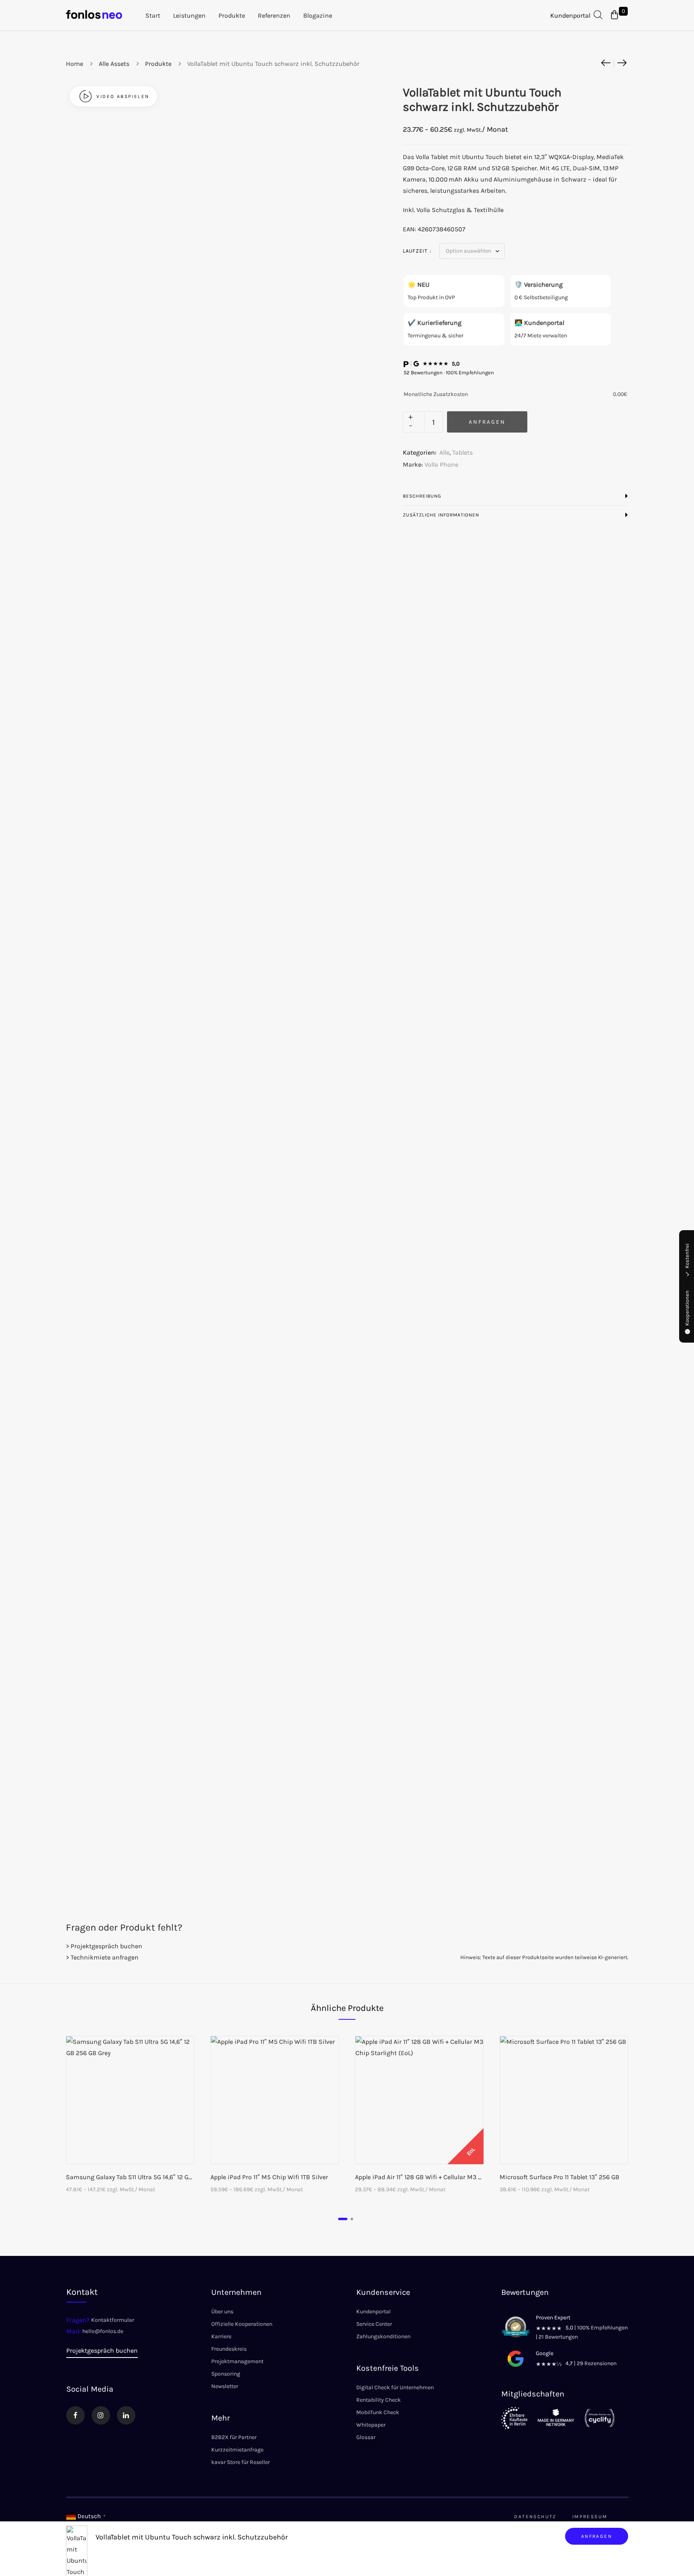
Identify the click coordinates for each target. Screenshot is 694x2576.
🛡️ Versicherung (539, 285)
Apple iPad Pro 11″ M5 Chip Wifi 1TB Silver (269, 2177)
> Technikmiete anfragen (102, 1957)
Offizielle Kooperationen (242, 2324)
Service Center (374, 2324)
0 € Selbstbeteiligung (541, 297)
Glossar (366, 2437)
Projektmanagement (237, 2361)
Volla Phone (441, 464)
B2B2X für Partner (234, 2437)
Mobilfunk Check (378, 2412)
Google (545, 2353)
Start (153, 15)
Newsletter (225, 2386)
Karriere (221, 2336)
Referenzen (274, 15)
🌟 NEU (418, 285)
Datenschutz (535, 2517)
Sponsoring (226, 2374)
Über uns (222, 2312)
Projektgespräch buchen (102, 2350)
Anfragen (597, 2536)
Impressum (590, 2517)
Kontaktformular (113, 2320)
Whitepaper (371, 2425)
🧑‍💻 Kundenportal (539, 323)
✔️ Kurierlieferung (435, 323)
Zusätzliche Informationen (441, 515)
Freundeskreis (229, 2349)
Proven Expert (553, 2318)
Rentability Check (379, 2400)
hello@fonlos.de (103, 2331)
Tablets (462, 452)
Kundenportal (570, 15)
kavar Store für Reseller (241, 2462)
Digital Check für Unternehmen (395, 2387)
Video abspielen (123, 96)
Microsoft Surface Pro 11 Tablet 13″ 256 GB (559, 2177)
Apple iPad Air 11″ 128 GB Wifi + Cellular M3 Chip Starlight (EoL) (445, 2177)
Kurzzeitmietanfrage (237, 2450)
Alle (444, 452)
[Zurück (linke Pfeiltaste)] (14, 1288)
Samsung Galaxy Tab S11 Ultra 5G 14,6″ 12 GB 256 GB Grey (147, 2177)
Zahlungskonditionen (383, 2336)
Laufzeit (415, 251)
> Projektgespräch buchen (104, 1946)
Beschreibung (422, 496)
